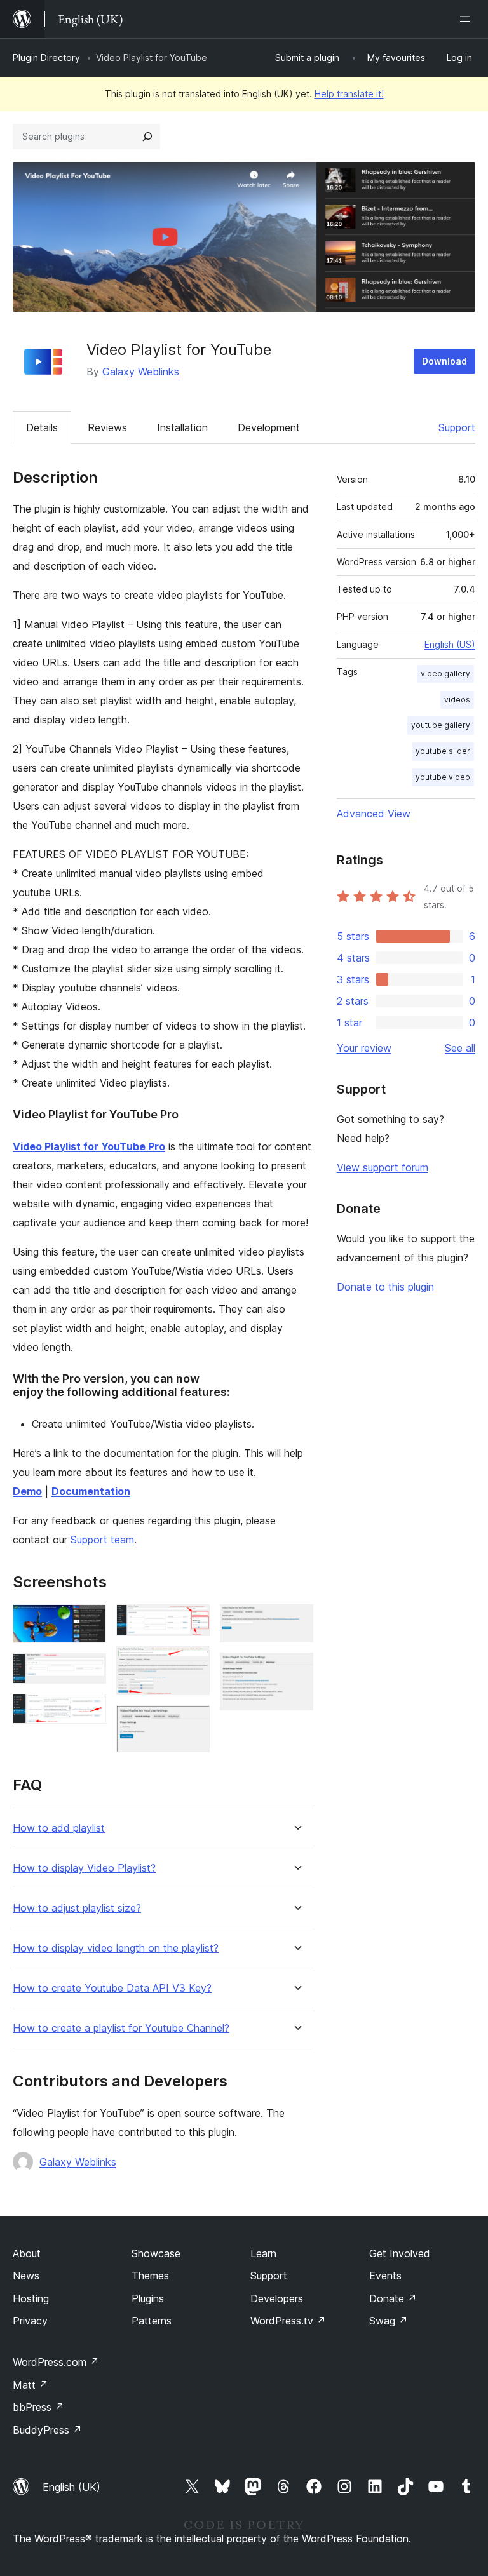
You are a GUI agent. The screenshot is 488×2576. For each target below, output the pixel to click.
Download (444, 361)
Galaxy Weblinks (141, 372)
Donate (393, 2298)
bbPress (38, 2407)
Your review (364, 1048)
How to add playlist (59, 1828)
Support (457, 427)
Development (269, 427)
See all (460, 1048)
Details (42, 427)
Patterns (152, 2321)
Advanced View (374, 814)
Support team (102, 1540)
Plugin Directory (46, 57)
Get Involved (400, 2253)
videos (457, 700)
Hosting (31, 2298)
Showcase (156, 2253)
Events (385, 2276)
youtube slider (443, 751)
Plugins (148, 2298)
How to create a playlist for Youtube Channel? (121, 2028)
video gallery (445, 674)
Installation (182, 427)
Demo (27, 1491)
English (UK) (71, 2487)
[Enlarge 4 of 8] (193, 1621)
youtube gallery (441, 725)
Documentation (91, 1491)
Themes (150, 2276)
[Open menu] (468, 19)
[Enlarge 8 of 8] (296, 1670)
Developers (277, 2298)
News (26, 2276)
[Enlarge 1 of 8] (89, 1621)
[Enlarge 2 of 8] (89, 1670)
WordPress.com (56, 2362)
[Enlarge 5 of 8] (193, 1663)
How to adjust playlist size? (77, 1908)
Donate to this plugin (385, 1287)
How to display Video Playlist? (84, 1868)
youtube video (443, 777)
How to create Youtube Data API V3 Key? (112, 1988)
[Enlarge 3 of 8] (89, 1711)
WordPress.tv (288, 2321)
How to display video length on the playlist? (116, 1948)
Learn (263, 2253)
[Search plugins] (147, 137)
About (27, 2253)
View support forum (383, 1167)
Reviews (107, 427)
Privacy (30, 2321)
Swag (389, 2321)
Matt (30, 2385)
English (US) (450, 644)
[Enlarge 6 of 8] (193, 1722)
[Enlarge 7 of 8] (296, 1621)
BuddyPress (47, 2430)
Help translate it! (349, 94)
